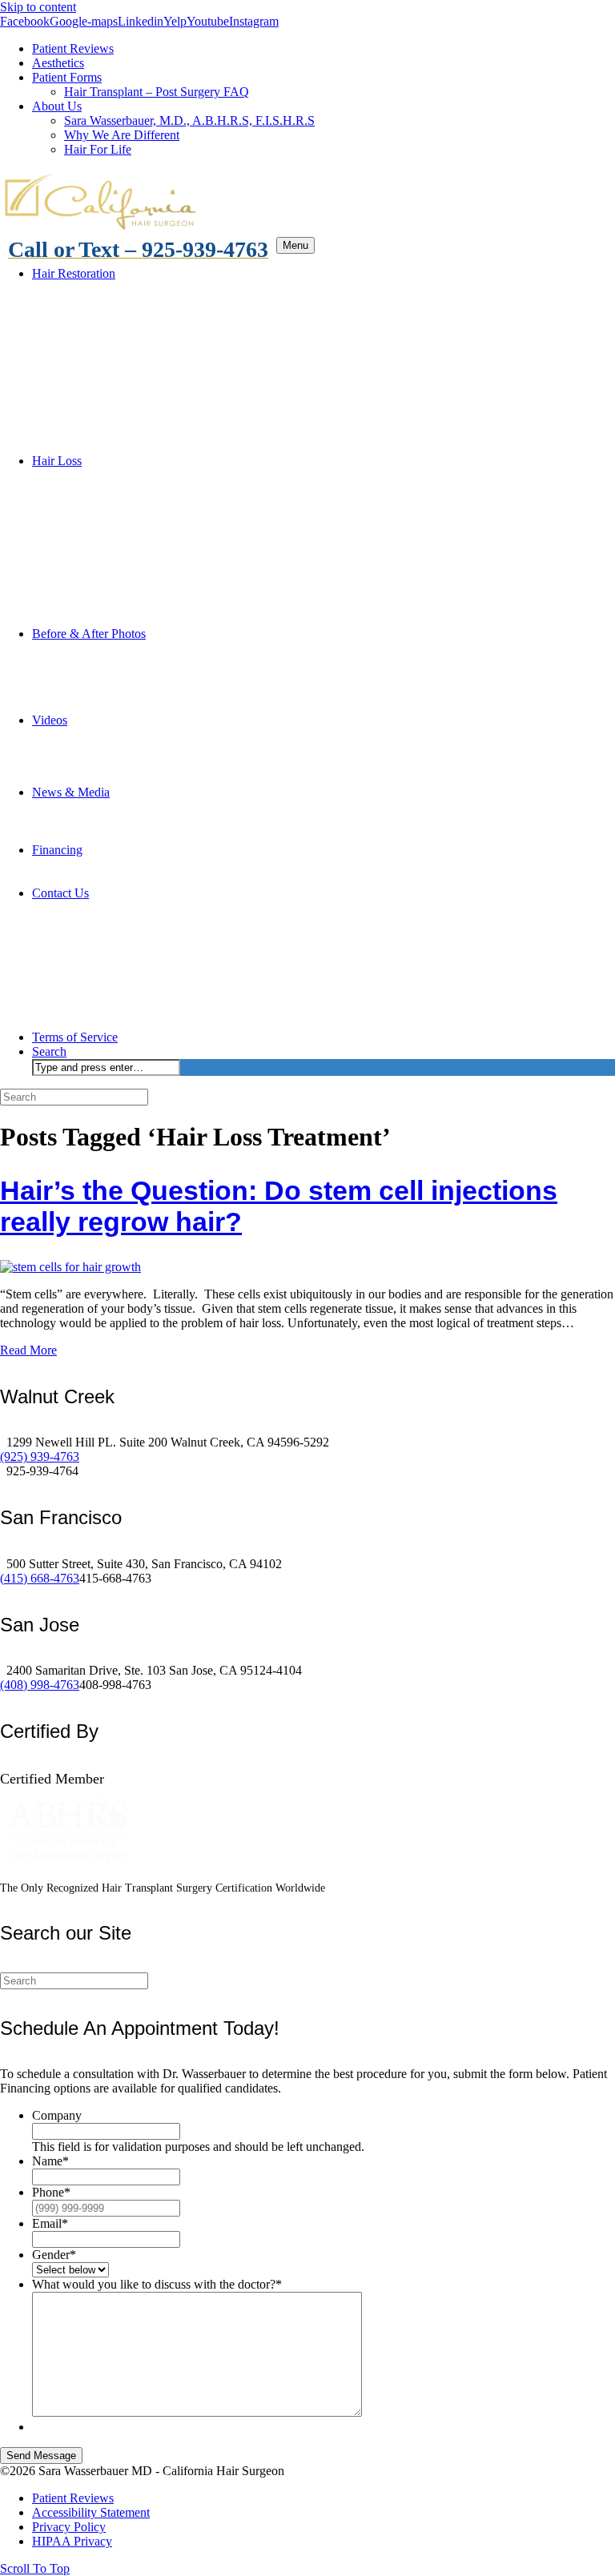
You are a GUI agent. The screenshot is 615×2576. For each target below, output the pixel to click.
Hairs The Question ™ (122, 590)
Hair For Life (98, 149)
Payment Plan (99, 879)
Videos (50, 720)
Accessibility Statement (123, 951)
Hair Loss (57, 461)
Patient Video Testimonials (131, 706)
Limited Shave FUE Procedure (142, 331)
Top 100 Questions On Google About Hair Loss (186, 778)
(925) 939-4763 (40, 1457)
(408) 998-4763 (40, 1685)
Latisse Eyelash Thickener (163, 360)
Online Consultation (115, 907)
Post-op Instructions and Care (139, 994)
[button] (35, 2568)
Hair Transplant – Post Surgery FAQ (157, 92)
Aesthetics (58, 63)
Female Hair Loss (109, 763)
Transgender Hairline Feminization (152, 374)
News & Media (71, 792)
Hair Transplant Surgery (125, 288)
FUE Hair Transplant (117, 317)
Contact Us (60, 893)
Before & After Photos (89, 634)
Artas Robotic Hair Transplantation (185, 403)
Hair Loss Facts (104, 619)
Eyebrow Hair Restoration (131, 345)
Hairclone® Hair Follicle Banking (150, 533)
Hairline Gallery (105, 662)
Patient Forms (67, 77)
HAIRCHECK (102, 576)
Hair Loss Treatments (118, 518)
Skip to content (38, 7)
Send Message (41, 2456)
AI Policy (88, 1023)
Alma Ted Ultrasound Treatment (146, 446)
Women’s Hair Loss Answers (170, 504)
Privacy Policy (101, 965)
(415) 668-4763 (40, 1578)
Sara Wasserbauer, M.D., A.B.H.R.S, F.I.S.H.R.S (189, 120)
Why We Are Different (122, 135)
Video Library (100, 734)
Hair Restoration (74, 273)
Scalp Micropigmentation (128, 432)
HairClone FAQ (137, 562)
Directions (90, 922)
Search (49, 1051)
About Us (57, 106)
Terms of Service (75, 1037)
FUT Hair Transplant (117, 302)
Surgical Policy (102, 1008)
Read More (28, 1350)
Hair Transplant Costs (119, 864)
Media (80, 835)
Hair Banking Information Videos (181, 547)
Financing (57, 850)
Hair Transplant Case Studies (137, 807)
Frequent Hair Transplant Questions (154, 605)
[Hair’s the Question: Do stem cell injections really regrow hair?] (70, 1267)
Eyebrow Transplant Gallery (136, 677)
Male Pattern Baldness (121, 475)
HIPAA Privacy (104, 979)
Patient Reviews (73, 48)
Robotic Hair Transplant (125, 389)
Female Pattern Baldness (126, 490)
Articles (84, 821)
